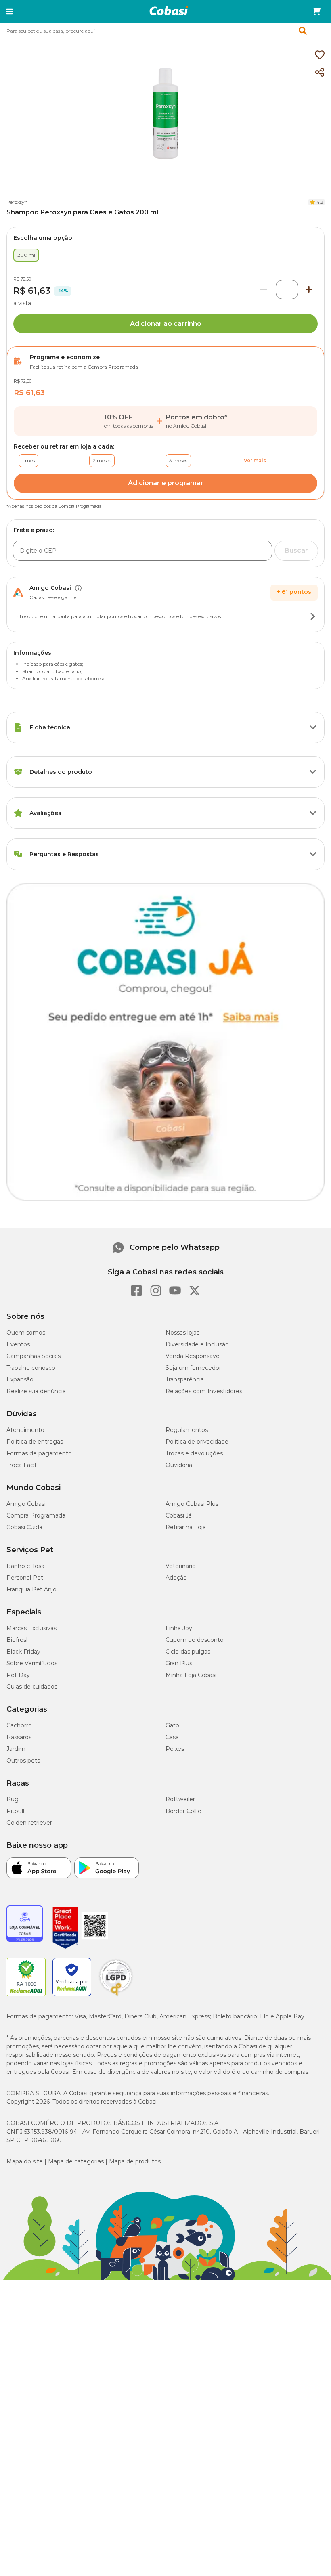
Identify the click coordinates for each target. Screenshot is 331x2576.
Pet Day (18, 1675)
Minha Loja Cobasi (191, 1675)
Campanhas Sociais (34, 1356)
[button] (9, 11)
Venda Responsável (193, 1356)
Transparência (185, 1379)
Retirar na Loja (186, 1527)
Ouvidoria (179, 1465)
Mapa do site (25, 2161)
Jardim (16, 1749)
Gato (172, 1725)
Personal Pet (25, 1578)
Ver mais (255, 460)
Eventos (18, 1344)
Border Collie (183, 1811)
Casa (172, 1737)
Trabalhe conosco (31, 1368)
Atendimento (25, 1430)
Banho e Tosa (25, 1566)
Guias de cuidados (32, 1687)
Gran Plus (179, 1663)
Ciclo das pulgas (188, 1652)
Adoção (176, 1578)
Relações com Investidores (204, 1391)
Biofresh (18, 1640)
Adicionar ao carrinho (166, 324)
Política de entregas (35, 1442)
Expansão (20, 1379)
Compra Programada (36, 1515)
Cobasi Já (179, 1515)
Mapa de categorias (76, 2161)
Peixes (175, 1749)
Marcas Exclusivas (31, 1628)
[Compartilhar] (320, 73)
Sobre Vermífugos (32, 1663)
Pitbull (15, 1811)
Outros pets (23, 1761)
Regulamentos (187, 1430)
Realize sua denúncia (36, 1391)
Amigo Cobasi (26, 1504)
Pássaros (19, 1737)
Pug (13, 1799)
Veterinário (181, 1566)
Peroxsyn (17, 202)
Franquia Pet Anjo (31, 1589)
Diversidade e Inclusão (197, 1344)
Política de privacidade (197, 1442)
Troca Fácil (21, 1465)
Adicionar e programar (166, 483)
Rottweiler (180, 1799)
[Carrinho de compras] (316, 11)
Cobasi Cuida (24, 1527)
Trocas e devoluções (194, 1453)
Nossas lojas (182, 1333)
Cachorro (19, 1725)
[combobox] (165, 31)
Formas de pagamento (39, 1453)
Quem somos (26, 1333)
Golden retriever (29, 1823)
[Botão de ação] (313, 616)
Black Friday (23, 1652)
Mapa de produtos (135, 2161)
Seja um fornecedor (193, 1368)
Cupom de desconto (195, 1640)
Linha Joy (179, 1628)
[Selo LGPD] (116, 1996)
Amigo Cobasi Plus (192, 1504)
